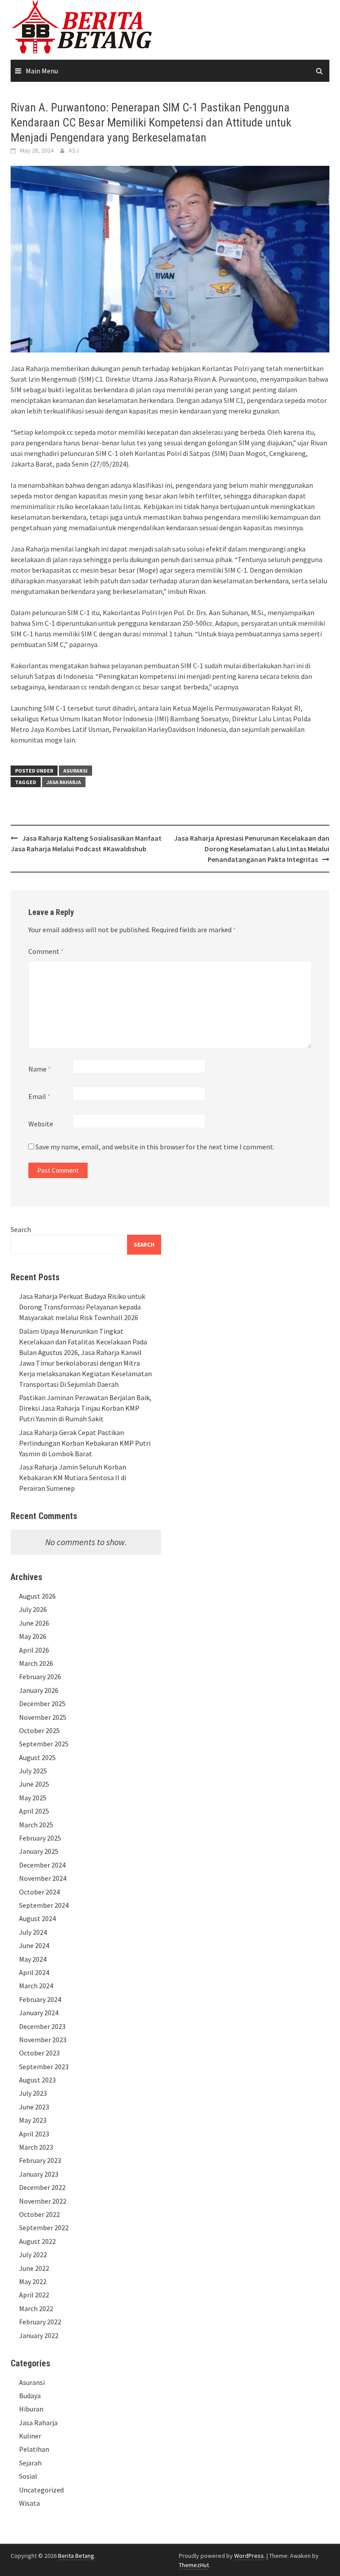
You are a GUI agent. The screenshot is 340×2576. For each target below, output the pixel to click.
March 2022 (36, 2308)
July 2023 (33, 2093)
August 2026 (37, 1596)
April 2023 (34, 2134)
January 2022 (39, 2335)
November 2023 (43, 2040)
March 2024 (36, 1986)
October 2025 (39, 1730)
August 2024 (37, 1918)
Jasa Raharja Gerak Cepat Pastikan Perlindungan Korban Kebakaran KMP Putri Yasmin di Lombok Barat (85, 1443)
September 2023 (44, 2067)
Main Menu (42, 71)
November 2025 (43, 1717)
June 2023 (34, 2107)
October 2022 (39, 2214)
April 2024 (34, 1972)
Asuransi (75, 771)
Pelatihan (34, 2449)
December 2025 (42, 1703)
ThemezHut (194, 2565)
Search (21, 1229)
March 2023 (36, 2147)
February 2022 (40, 2322)
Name (40, 1069)
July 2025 (33, 1771)
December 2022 (42, 2187)
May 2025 (33, 1798)
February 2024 (40, 1999)
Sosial (28, 2476)
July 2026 (33, 1609)
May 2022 (33, 2281)
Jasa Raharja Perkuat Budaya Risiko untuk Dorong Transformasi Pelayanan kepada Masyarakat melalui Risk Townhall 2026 (82, 1307)
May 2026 (33, 1636)
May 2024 (33, 1959)
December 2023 (42, 2026)
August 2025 (37, 1757)
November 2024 (43, 1878)
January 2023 (39, 2174)
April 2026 (34, 1650)
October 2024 (39, 1892)
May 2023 (33, 2120)
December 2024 (42, 1865)
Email (39, 1096)
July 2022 (33, 2254)
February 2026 (40, 1677)
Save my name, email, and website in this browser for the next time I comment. (155, 1147)
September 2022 (44, 2228)
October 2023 (39, 2053)
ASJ (74, 150)
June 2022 (34, 2268)
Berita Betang (76, 2556)
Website (41, 1124)
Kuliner (30, 2436)
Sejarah (30, 2463)
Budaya (30, 2396)
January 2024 (39, 2013)
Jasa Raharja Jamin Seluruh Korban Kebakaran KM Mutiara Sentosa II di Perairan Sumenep (73, 1477)
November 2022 (43, 2201)
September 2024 (44, 1905)
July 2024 (33, 1932)
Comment (46, 951)
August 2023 (37, 2080)
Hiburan (31, 2409)
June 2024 (34, 1945)
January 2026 (39, 1690)
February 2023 (40, 2160)
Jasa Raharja (64, 782)
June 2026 (34, 1623)
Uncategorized (41, 2490)
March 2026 (36, 1663)
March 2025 (36, 1825)
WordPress (249, 2556)
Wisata (29, 2503)
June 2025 (34, 1784)
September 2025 (44, 1744)
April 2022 (34, 2295)
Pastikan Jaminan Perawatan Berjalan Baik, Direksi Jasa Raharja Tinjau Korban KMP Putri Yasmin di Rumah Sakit (85, 1408)
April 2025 (34, 1811)
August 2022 (37, 2241)
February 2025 (40, 1838)
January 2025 (39, 1851)
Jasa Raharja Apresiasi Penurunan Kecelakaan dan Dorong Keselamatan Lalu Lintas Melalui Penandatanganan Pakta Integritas (252, 849)
